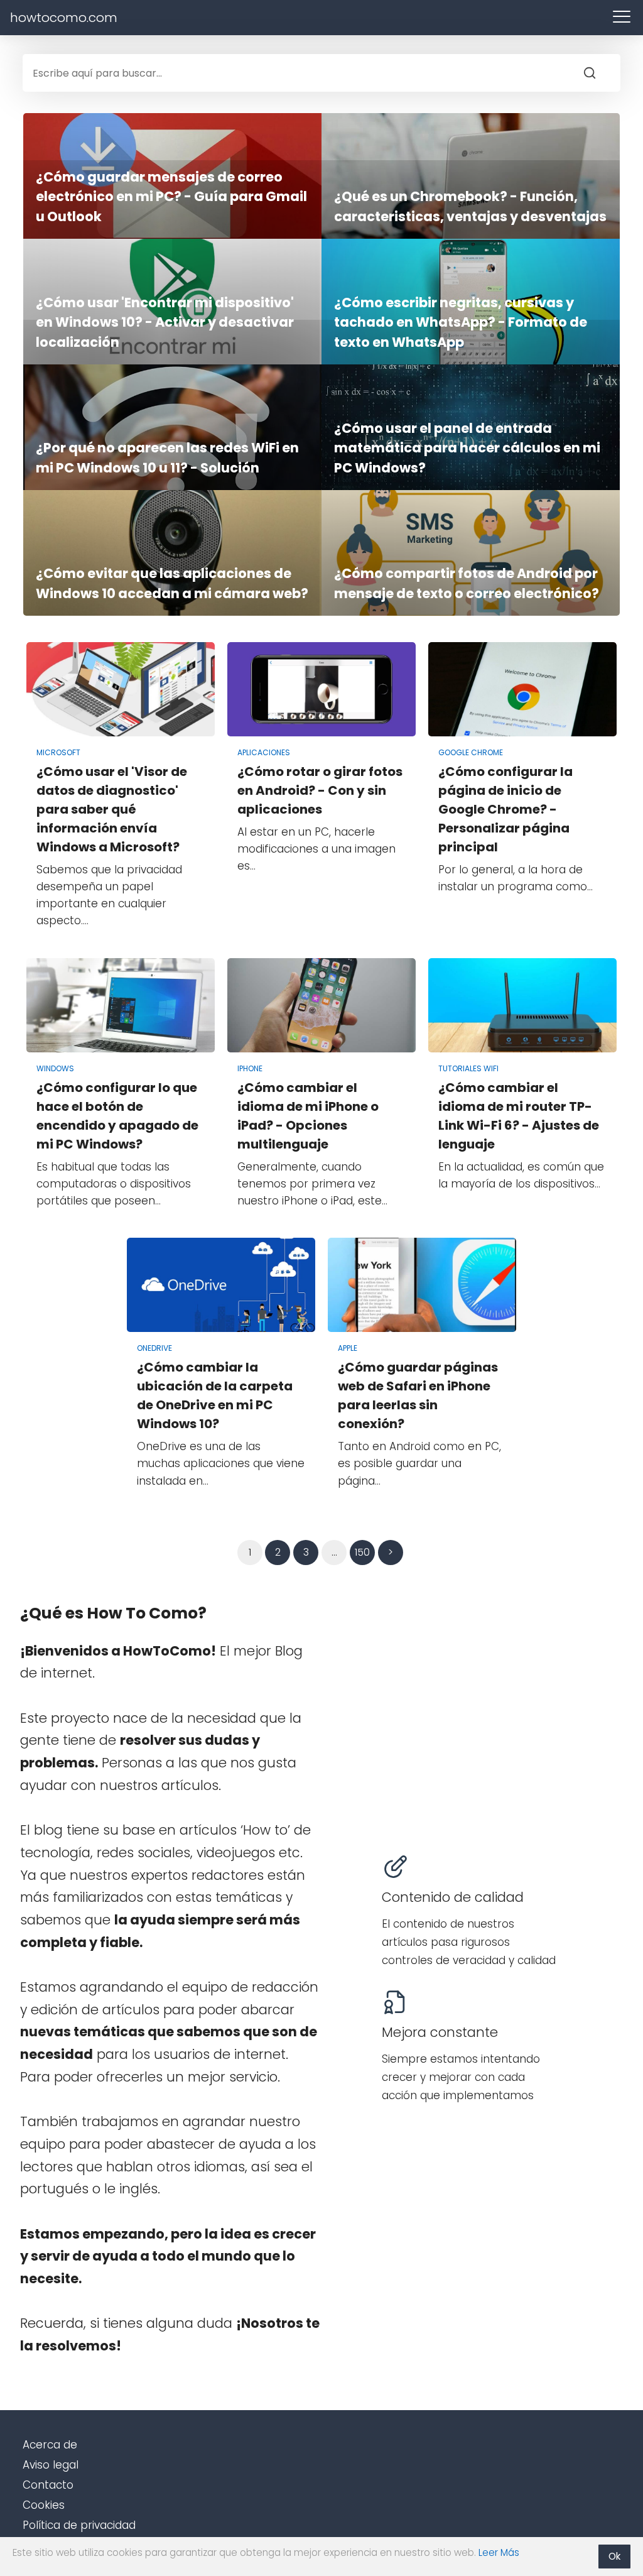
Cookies (44, 2505)
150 (362, 1552)
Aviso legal (51, 2465)
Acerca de (50, 2445)
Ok (614, 2556)
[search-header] (602, 73)
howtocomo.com (64, 18)
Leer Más (499, 2552)
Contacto (48, 2485)
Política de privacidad (79, 2525)
